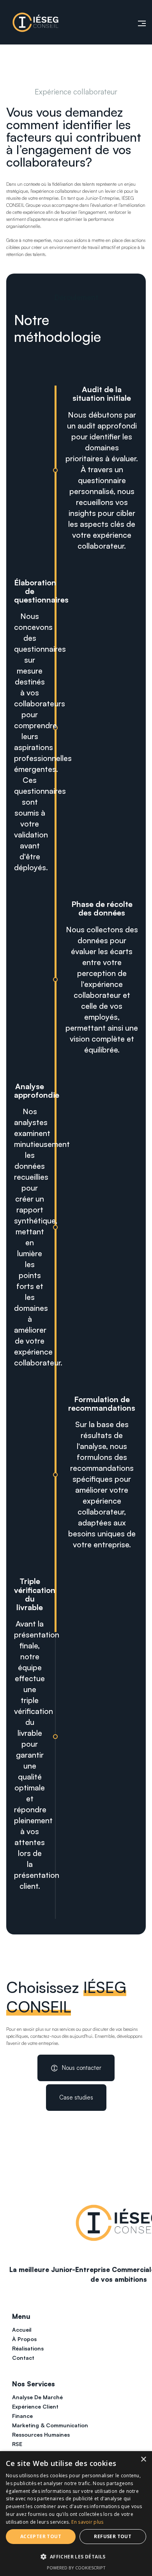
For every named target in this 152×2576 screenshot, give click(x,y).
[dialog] (76, 2514)
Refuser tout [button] (113, 2536)
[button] (138, 22)
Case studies (76, 2097)
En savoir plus (87, 2522)
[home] (35, 22)
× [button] (143, 2460)
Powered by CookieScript (76, 2568)
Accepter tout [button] (41, 2536)
